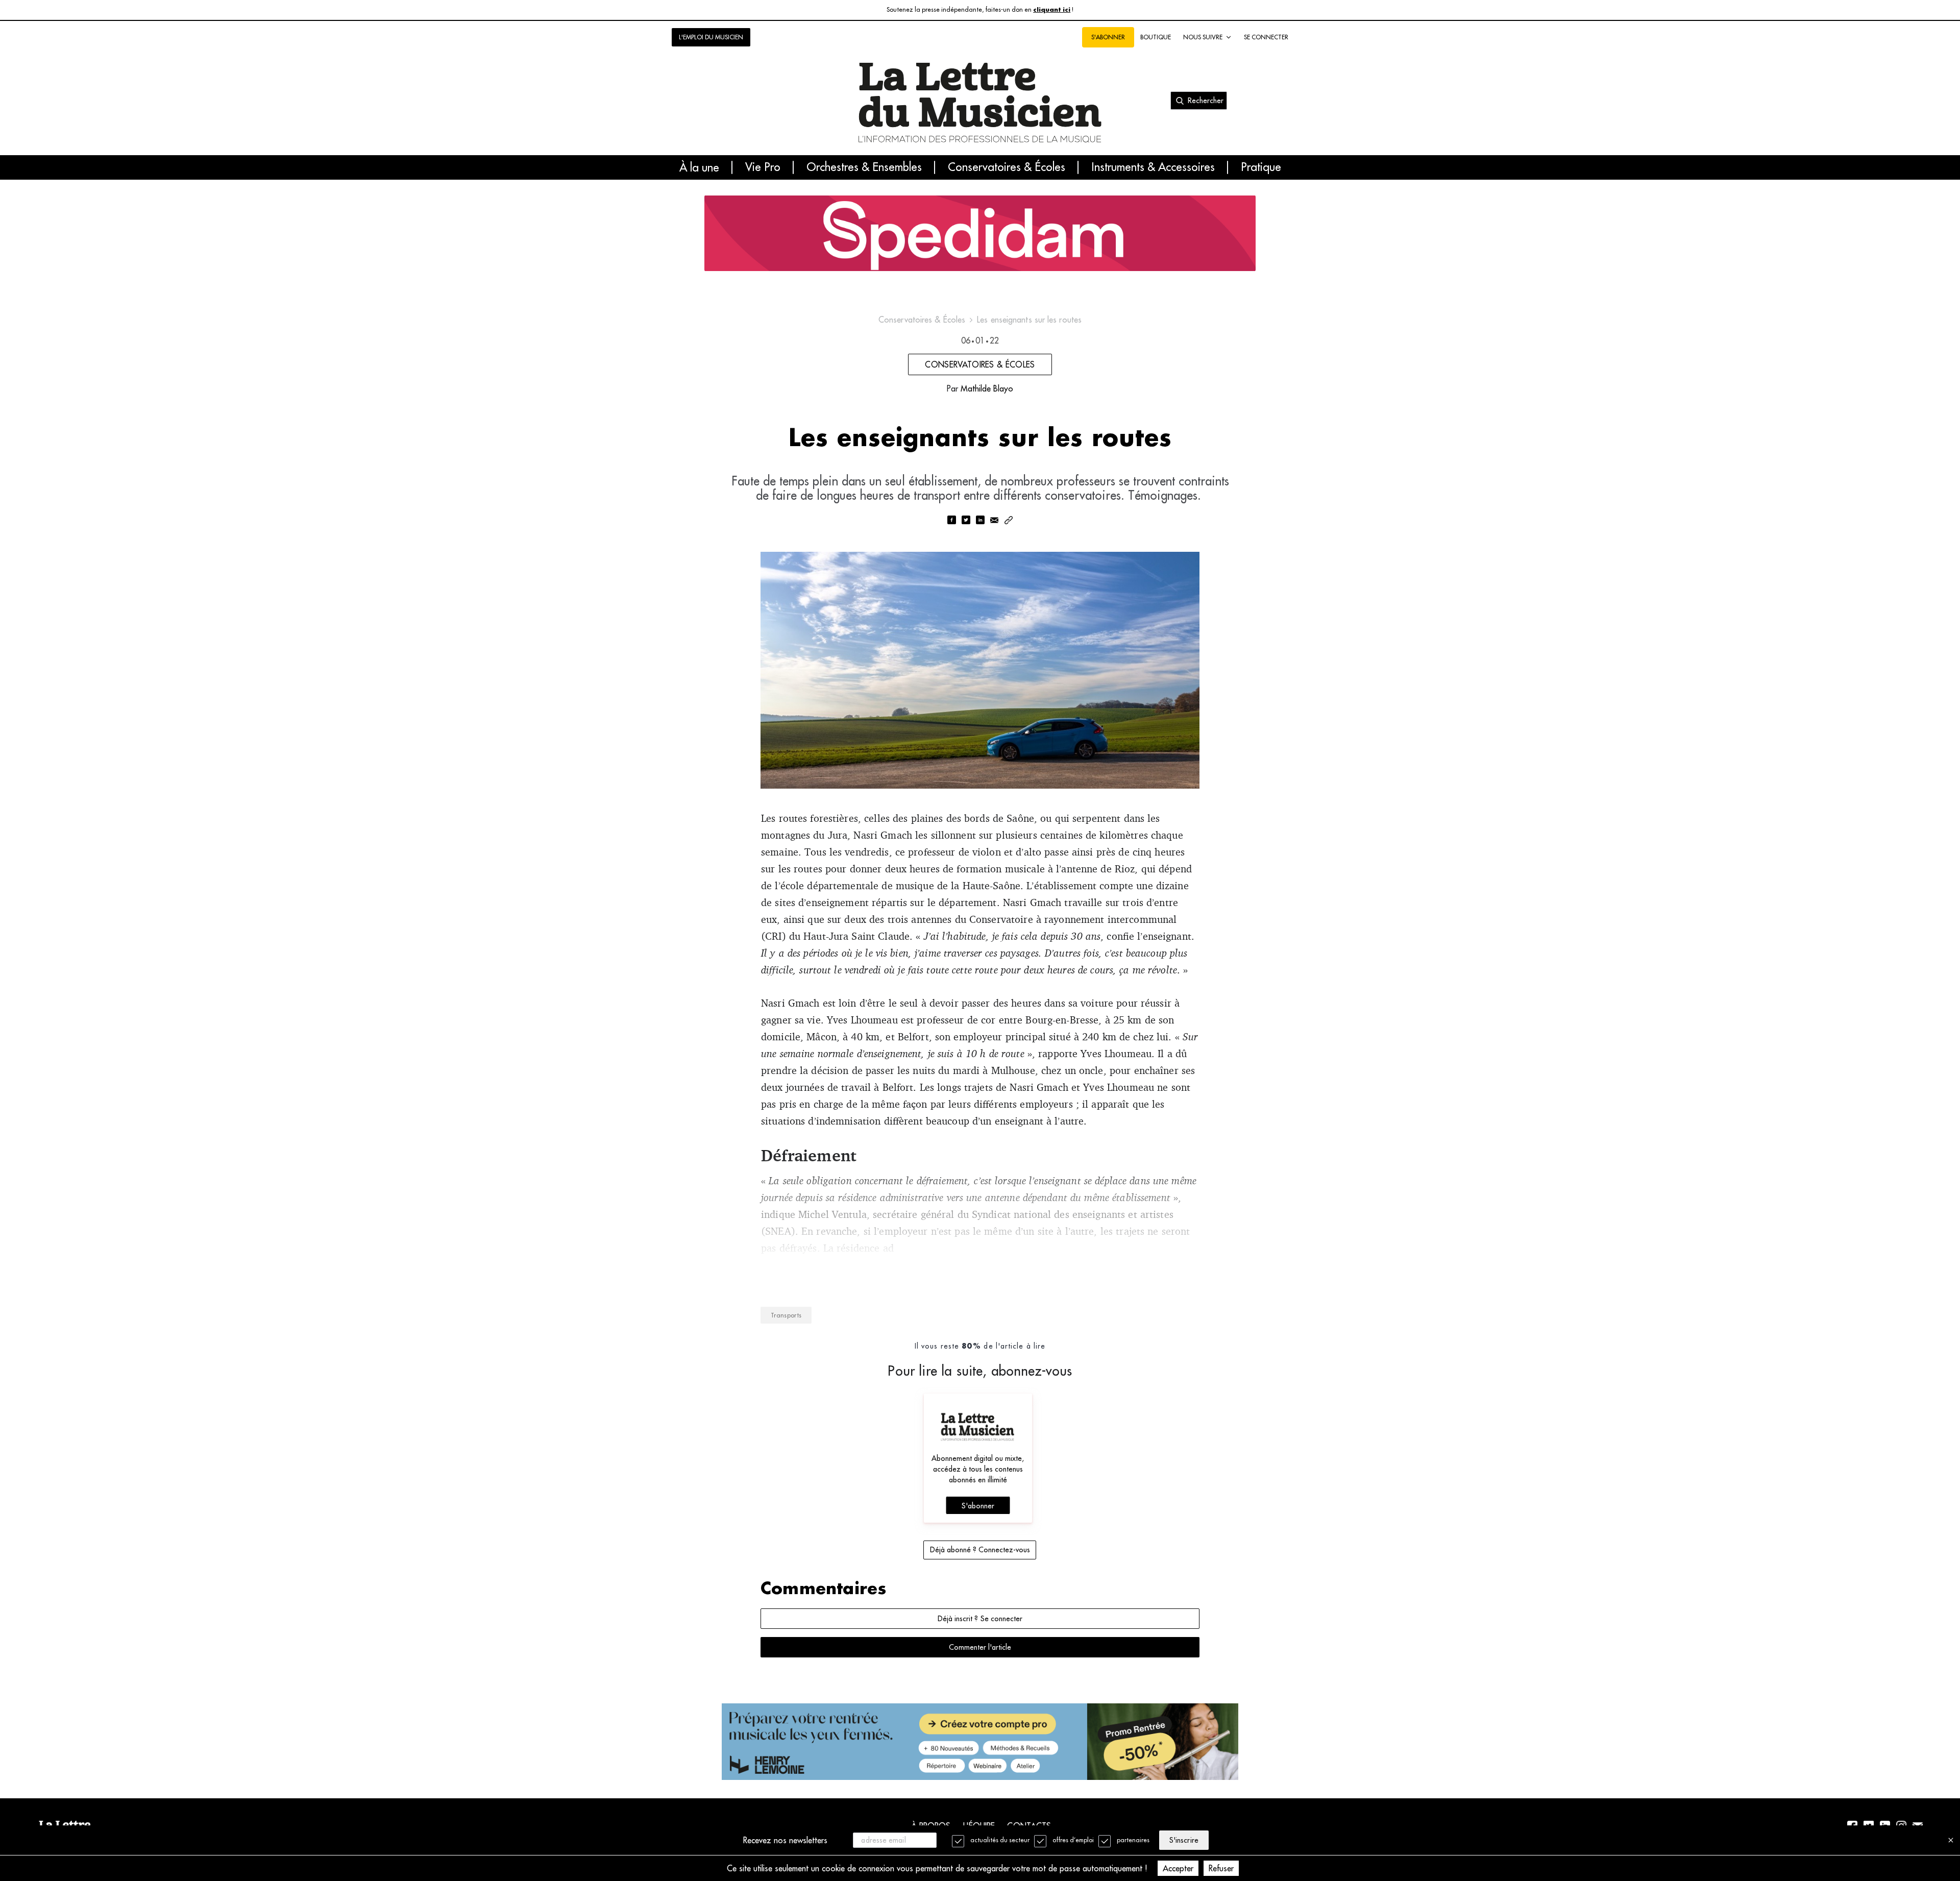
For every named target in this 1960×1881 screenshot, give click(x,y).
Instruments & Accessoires (1153, 167)
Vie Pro (763, 167)
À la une (699, 167)
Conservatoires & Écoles (1007, 167)
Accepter (1178, 1868)
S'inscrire (1184, 1840)
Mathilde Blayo (987, 388)
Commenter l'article (980, 1647)
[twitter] (966, 521)
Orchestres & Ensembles (864, 167)
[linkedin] (980, 521)
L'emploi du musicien (711, 37)
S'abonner (978, 1506)
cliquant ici (1052, 10)
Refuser (1221, 1868)
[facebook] (951, 521)
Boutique (1156, 37)
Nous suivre (1203, 37)
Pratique (1261, 167)
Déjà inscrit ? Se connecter (980, 1619)
